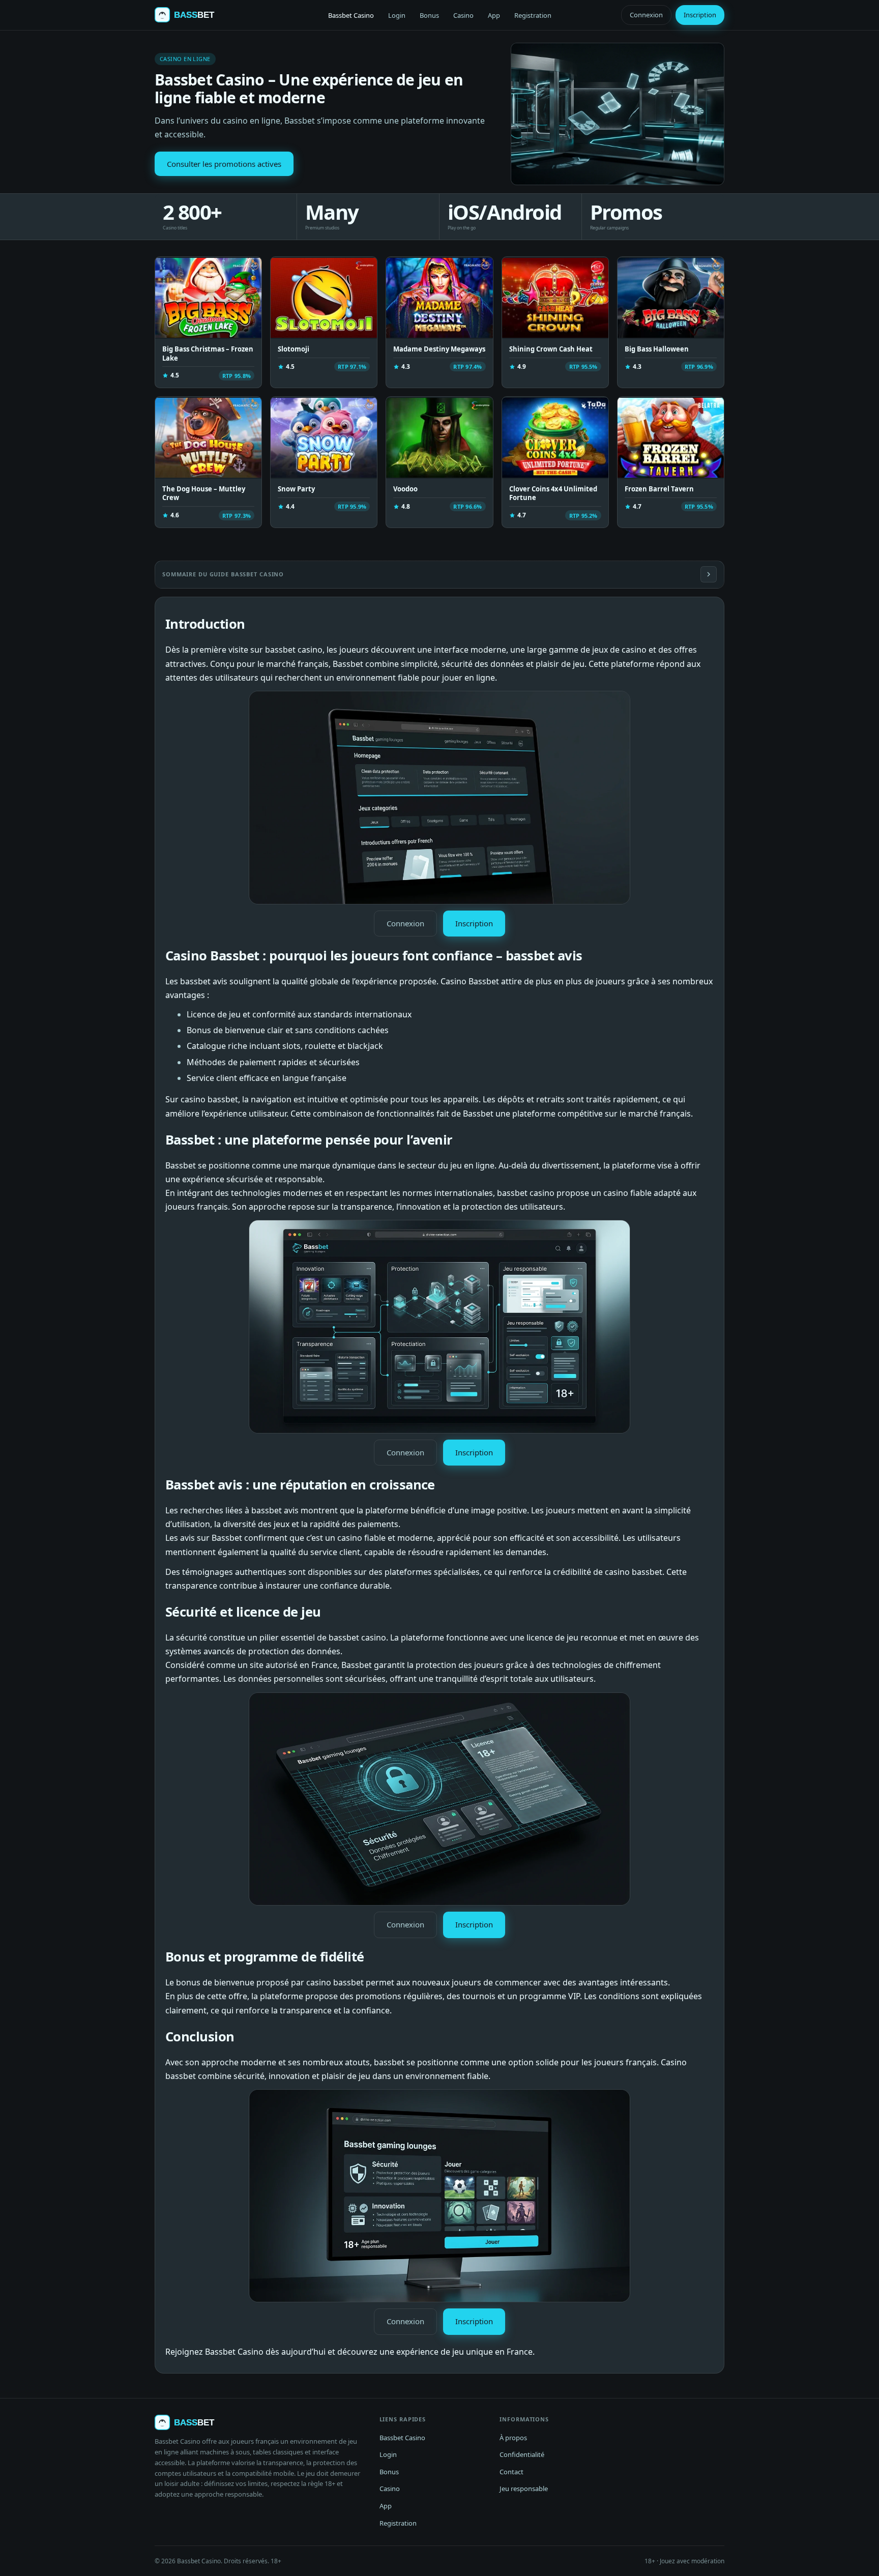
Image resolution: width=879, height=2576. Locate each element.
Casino (463, 15)
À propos (513, 2438)
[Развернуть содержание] (709, 574)
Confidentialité (522, 2454)
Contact (511, 2472)
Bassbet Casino (351, 15)
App (494, 15)
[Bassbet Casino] (194, 15)
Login (397, 15)
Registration (533, 15)
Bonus (429, 15)
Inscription (700, 15)
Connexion (646, 15)
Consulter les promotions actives (224, 164)
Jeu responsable (524, 2489)
